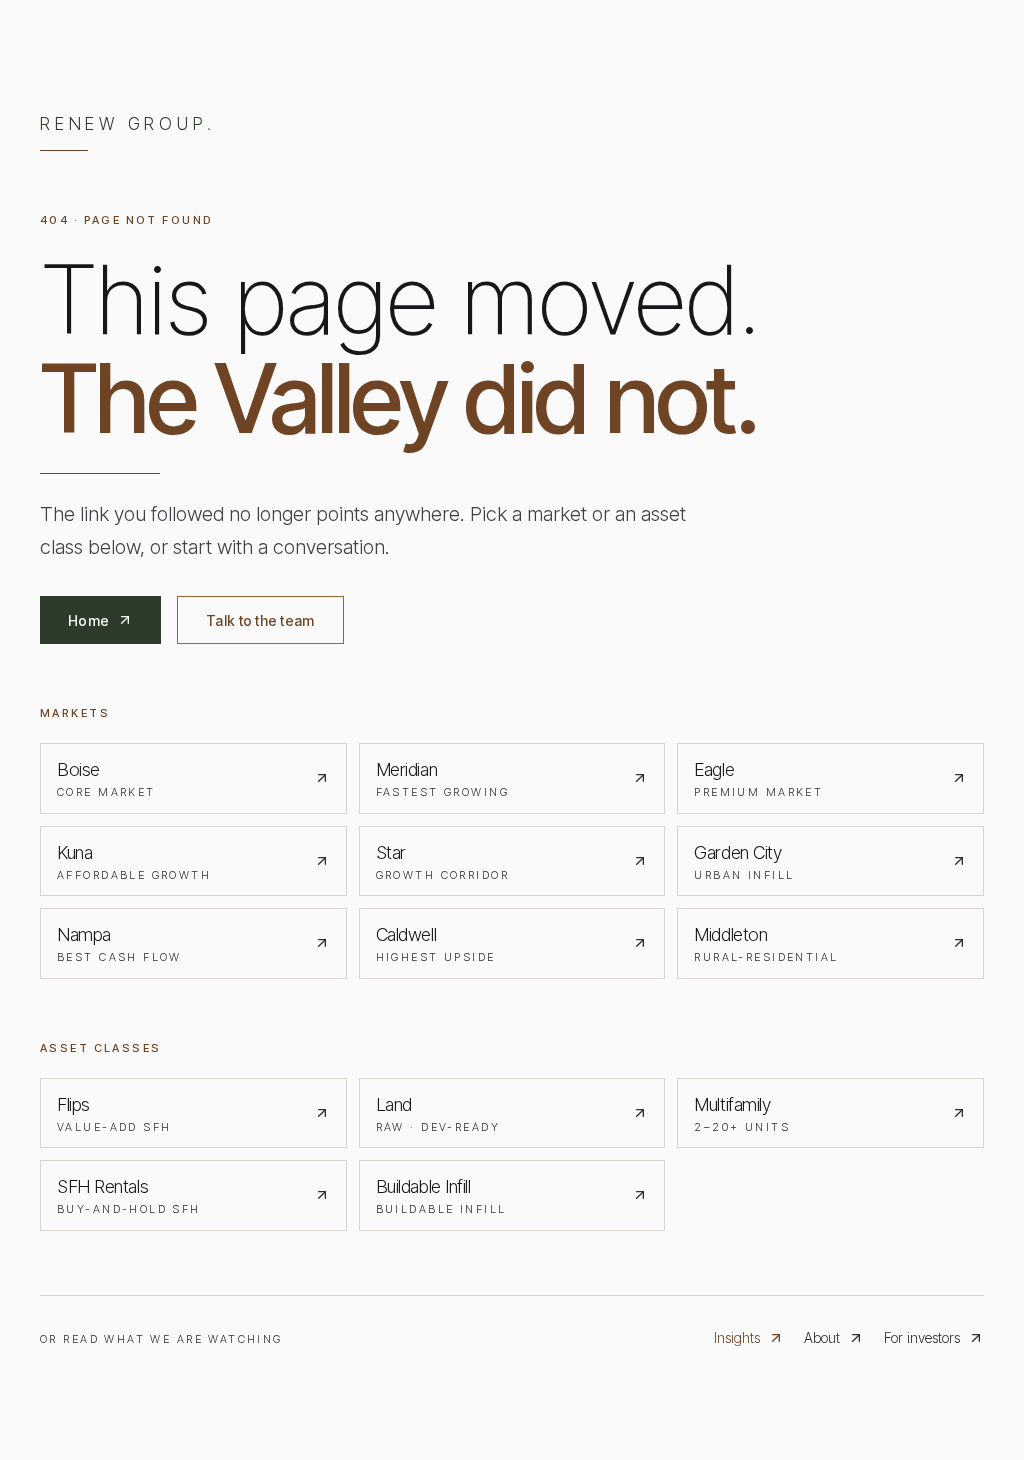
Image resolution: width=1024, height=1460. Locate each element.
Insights (737, 1337)
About (822, 1337)
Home (88, 620)
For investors (922, 1337)
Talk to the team (260, 620)
